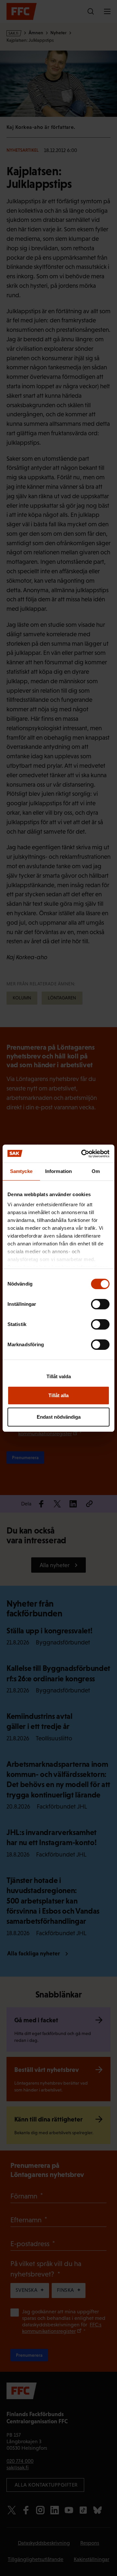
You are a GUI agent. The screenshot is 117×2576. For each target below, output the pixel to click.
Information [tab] (58, 1171)
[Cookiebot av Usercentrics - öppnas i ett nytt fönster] (83, 1154)
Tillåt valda (59, 1376)
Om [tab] (96, 1171)
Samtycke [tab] (21, 1171)
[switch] (100, 1304)
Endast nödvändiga (59, 1417)
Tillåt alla (58, 1395)
